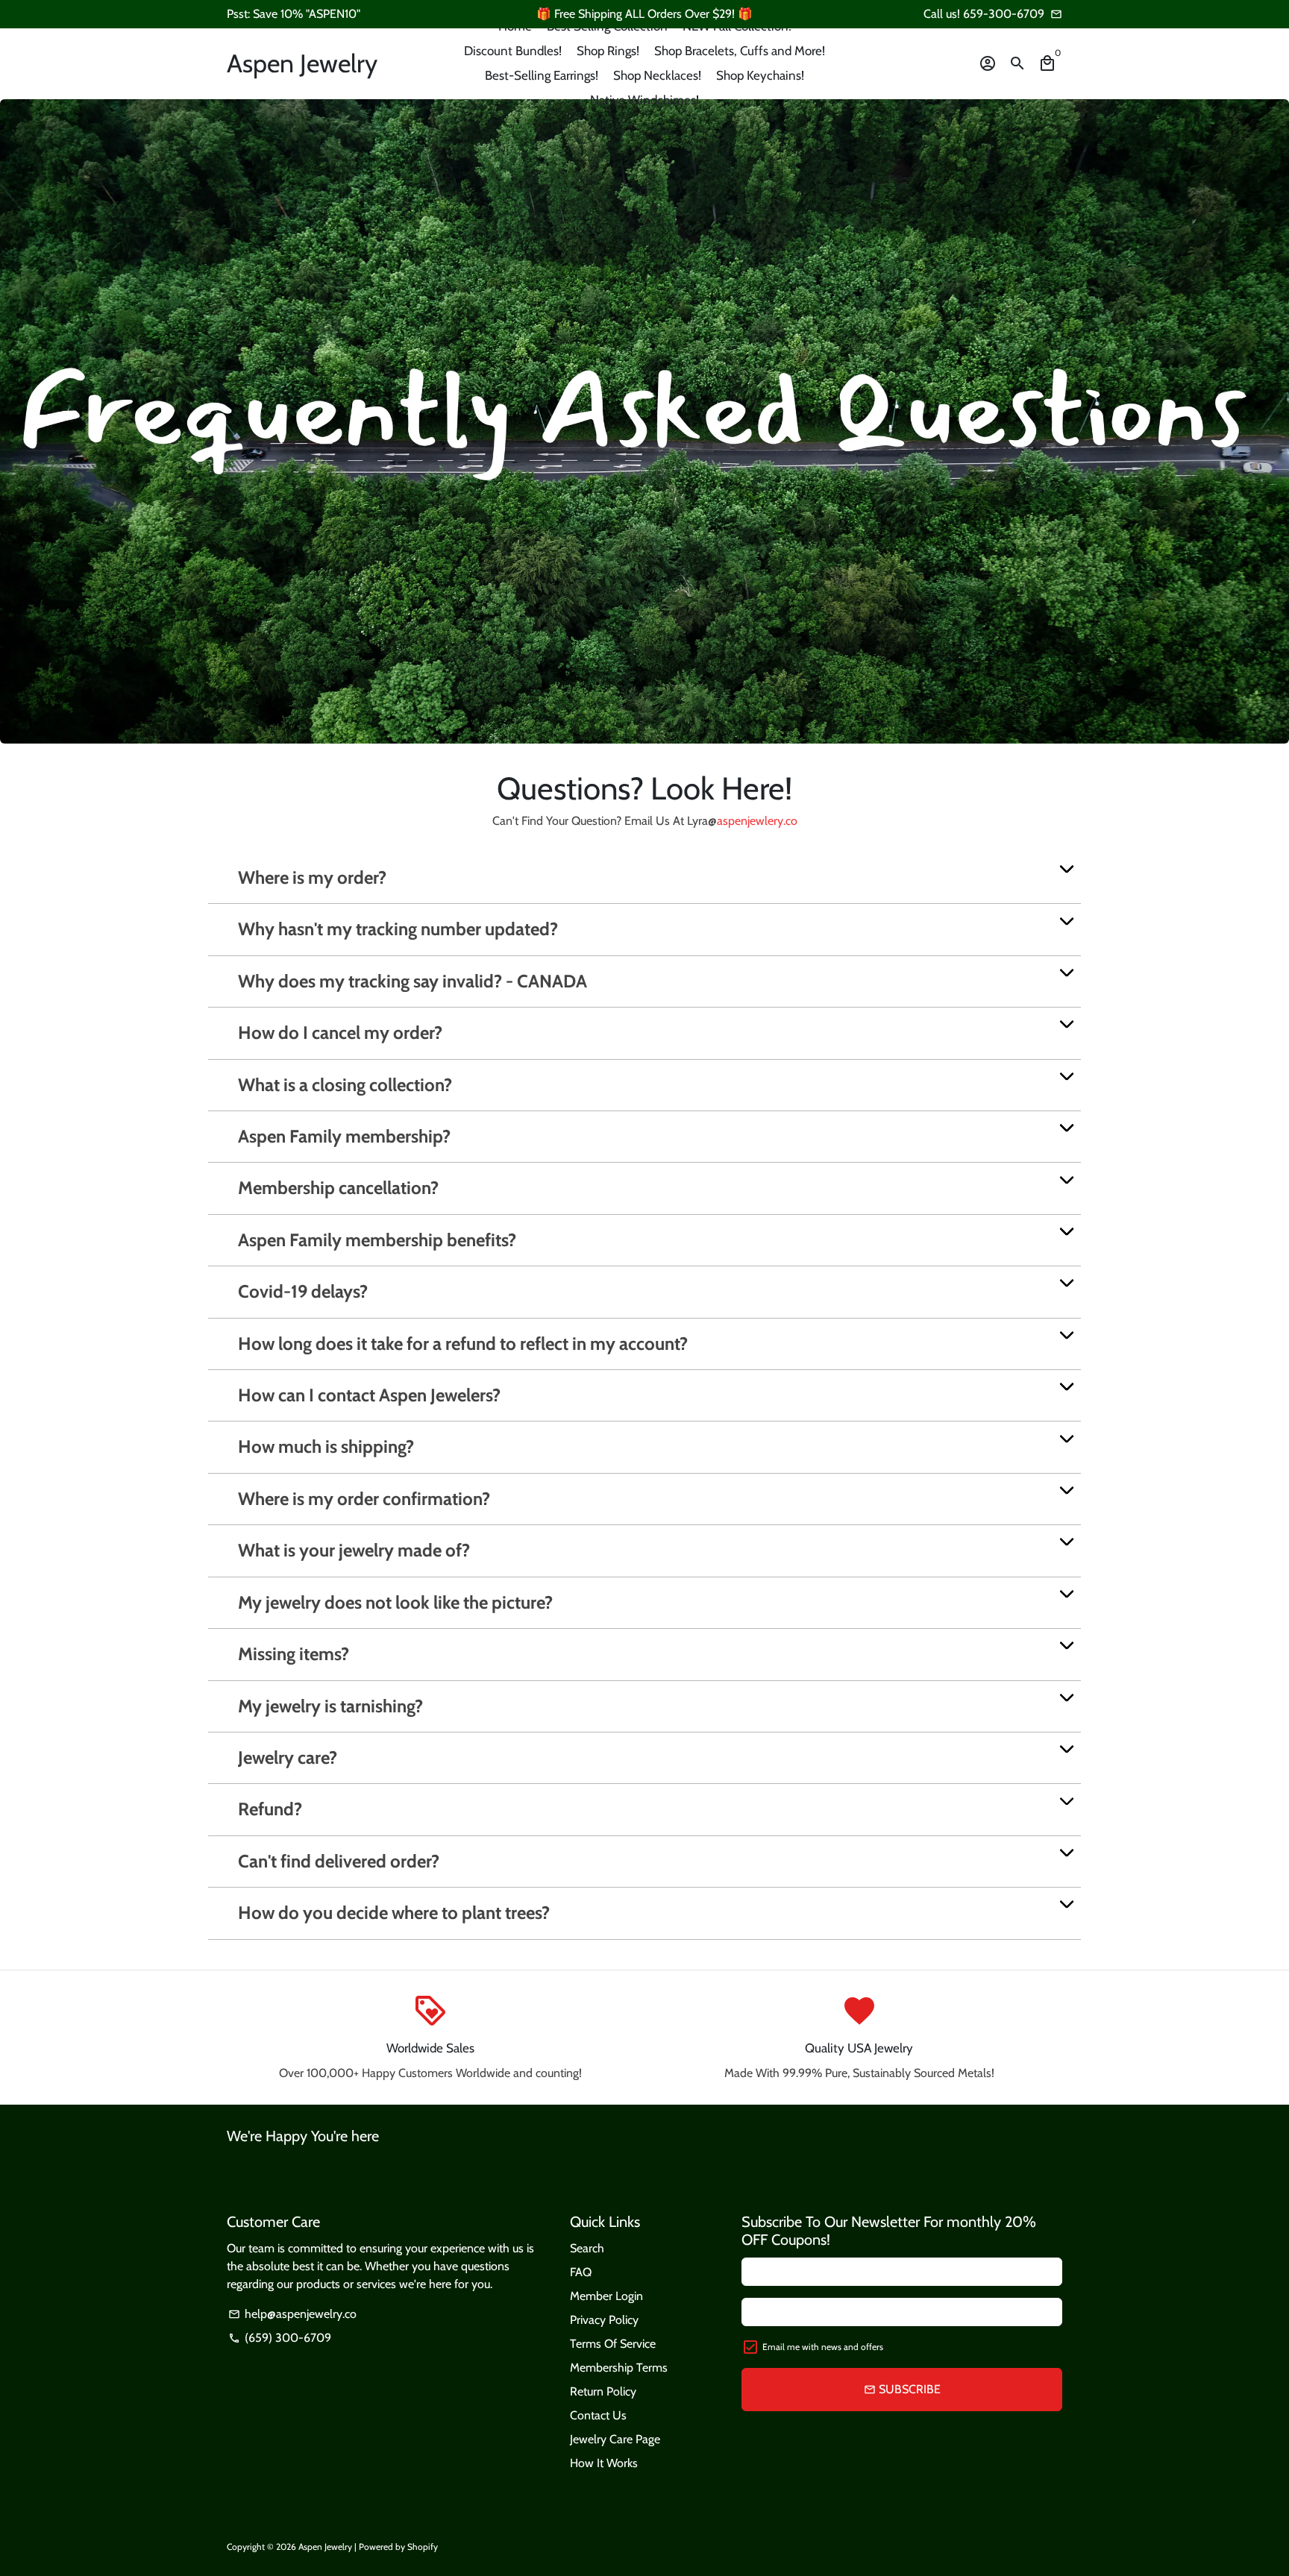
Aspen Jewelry (325, 2547)
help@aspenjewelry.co (292, 2314)
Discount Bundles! (513, 51)
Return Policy (603, 2391)
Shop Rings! (608, 51)
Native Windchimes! (644, 100)
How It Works (604, 2463)
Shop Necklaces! (657, 75)
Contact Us (598, 2415)
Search (587, 2248)
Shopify (423, 2547)
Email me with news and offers (823, 2347)
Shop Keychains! (760, 75)
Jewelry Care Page (615, 2439)
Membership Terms (619, 2368)
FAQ (581, 2272)
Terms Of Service (613, 2344)
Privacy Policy (604, 2320)
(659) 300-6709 (280, 2338)
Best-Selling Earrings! (542, 75)
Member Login (606, 2296)
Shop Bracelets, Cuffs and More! (740, 51)
